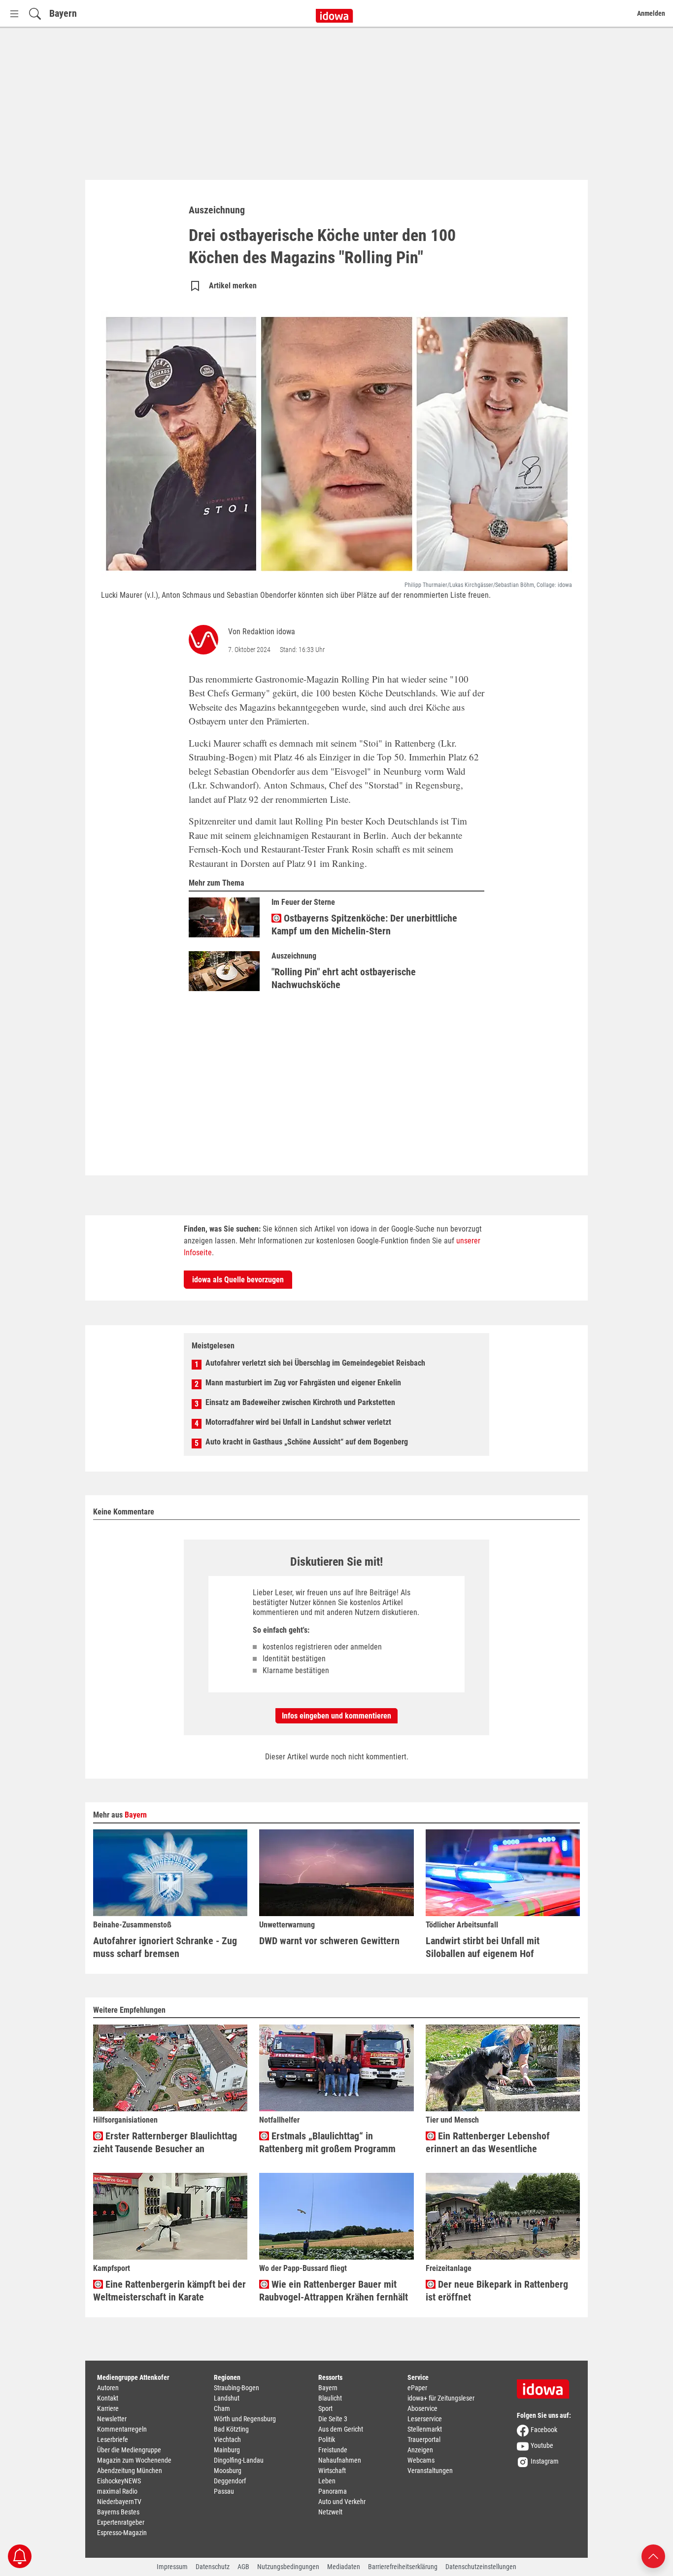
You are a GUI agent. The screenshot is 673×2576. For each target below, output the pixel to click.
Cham (222, 2408)
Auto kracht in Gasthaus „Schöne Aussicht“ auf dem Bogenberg (307, 1442)
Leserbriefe (113, 2439)
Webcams (421, 2460)
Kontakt (108, 2398)
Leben (327, 2481)
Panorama (333, 2491)
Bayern (63, 13)
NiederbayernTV (119, 2502)
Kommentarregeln (122, 2429)
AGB (243, 2567)
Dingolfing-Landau (239, 2460)
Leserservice (425, 2419)
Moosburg (228, 2471)
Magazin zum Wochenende (134, 2460)
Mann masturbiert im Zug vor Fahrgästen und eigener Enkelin (303, 1383)
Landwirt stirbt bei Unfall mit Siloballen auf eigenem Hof (483, 1947)
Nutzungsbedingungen (288, 2567)
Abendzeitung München (130, 2471)
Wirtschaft (332, 2471)
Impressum (172, 2567)
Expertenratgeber (121, 2522)
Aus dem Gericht (341, 2429)
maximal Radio (117, 2491)
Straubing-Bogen (236, 2388)
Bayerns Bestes (118, 2512)
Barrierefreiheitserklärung (403, 2567)
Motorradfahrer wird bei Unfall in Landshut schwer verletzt (298, 1422)
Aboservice (422, 2408)
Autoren (108, 2388)
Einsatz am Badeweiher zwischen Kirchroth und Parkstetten (300, 1402)
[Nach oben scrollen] (653, 2556)
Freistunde (333, 2450)
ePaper (417, 2388)
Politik (327, 2439)
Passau (224, 2491)
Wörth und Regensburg (245, 2419)
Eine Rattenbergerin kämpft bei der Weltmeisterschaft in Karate (169, 2291)
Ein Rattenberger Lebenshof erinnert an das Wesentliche (488, 2142)
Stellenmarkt (425, 2429)
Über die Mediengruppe (129, 2450)
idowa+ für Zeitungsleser (441, 2398)
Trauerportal (424, 2439)
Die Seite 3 (333, 2419)
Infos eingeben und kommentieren (336, 1716)
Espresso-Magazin (122, 2533)
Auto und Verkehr (342, 2502)
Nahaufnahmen (340, 2460)
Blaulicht (330, 2398)
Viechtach (227, 2439)
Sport (325, 2408)
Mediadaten (344, 2567)
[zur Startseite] (546, 2386)
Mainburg (227, 2450)
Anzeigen (420, 2450)
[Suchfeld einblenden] (35, 14)
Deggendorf (230, 2481)
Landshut (227, 2398)
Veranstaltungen (430, 2471)
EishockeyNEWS (119, 2481)
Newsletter (112, 2419)
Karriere (108, 2408)
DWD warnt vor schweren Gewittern (329, 1941)
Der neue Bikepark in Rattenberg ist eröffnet (497, 2291)
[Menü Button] (14, 14)
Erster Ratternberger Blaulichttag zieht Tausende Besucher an (165, 2142)
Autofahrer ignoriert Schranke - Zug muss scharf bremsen (165, 1947)
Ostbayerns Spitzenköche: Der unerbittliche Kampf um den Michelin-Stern (364, 925)
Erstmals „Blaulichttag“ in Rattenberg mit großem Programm (327, 2142)
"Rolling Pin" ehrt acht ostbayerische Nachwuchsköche (344, 978)
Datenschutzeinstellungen (481, 2567)
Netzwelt (330, 2512)
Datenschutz (213, 2567)
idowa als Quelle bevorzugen (238, 1280)
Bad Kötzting (231, 2429)
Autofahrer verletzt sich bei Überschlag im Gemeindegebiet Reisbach (315, 1363)
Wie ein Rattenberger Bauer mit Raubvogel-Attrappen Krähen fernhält (334, 2291)
